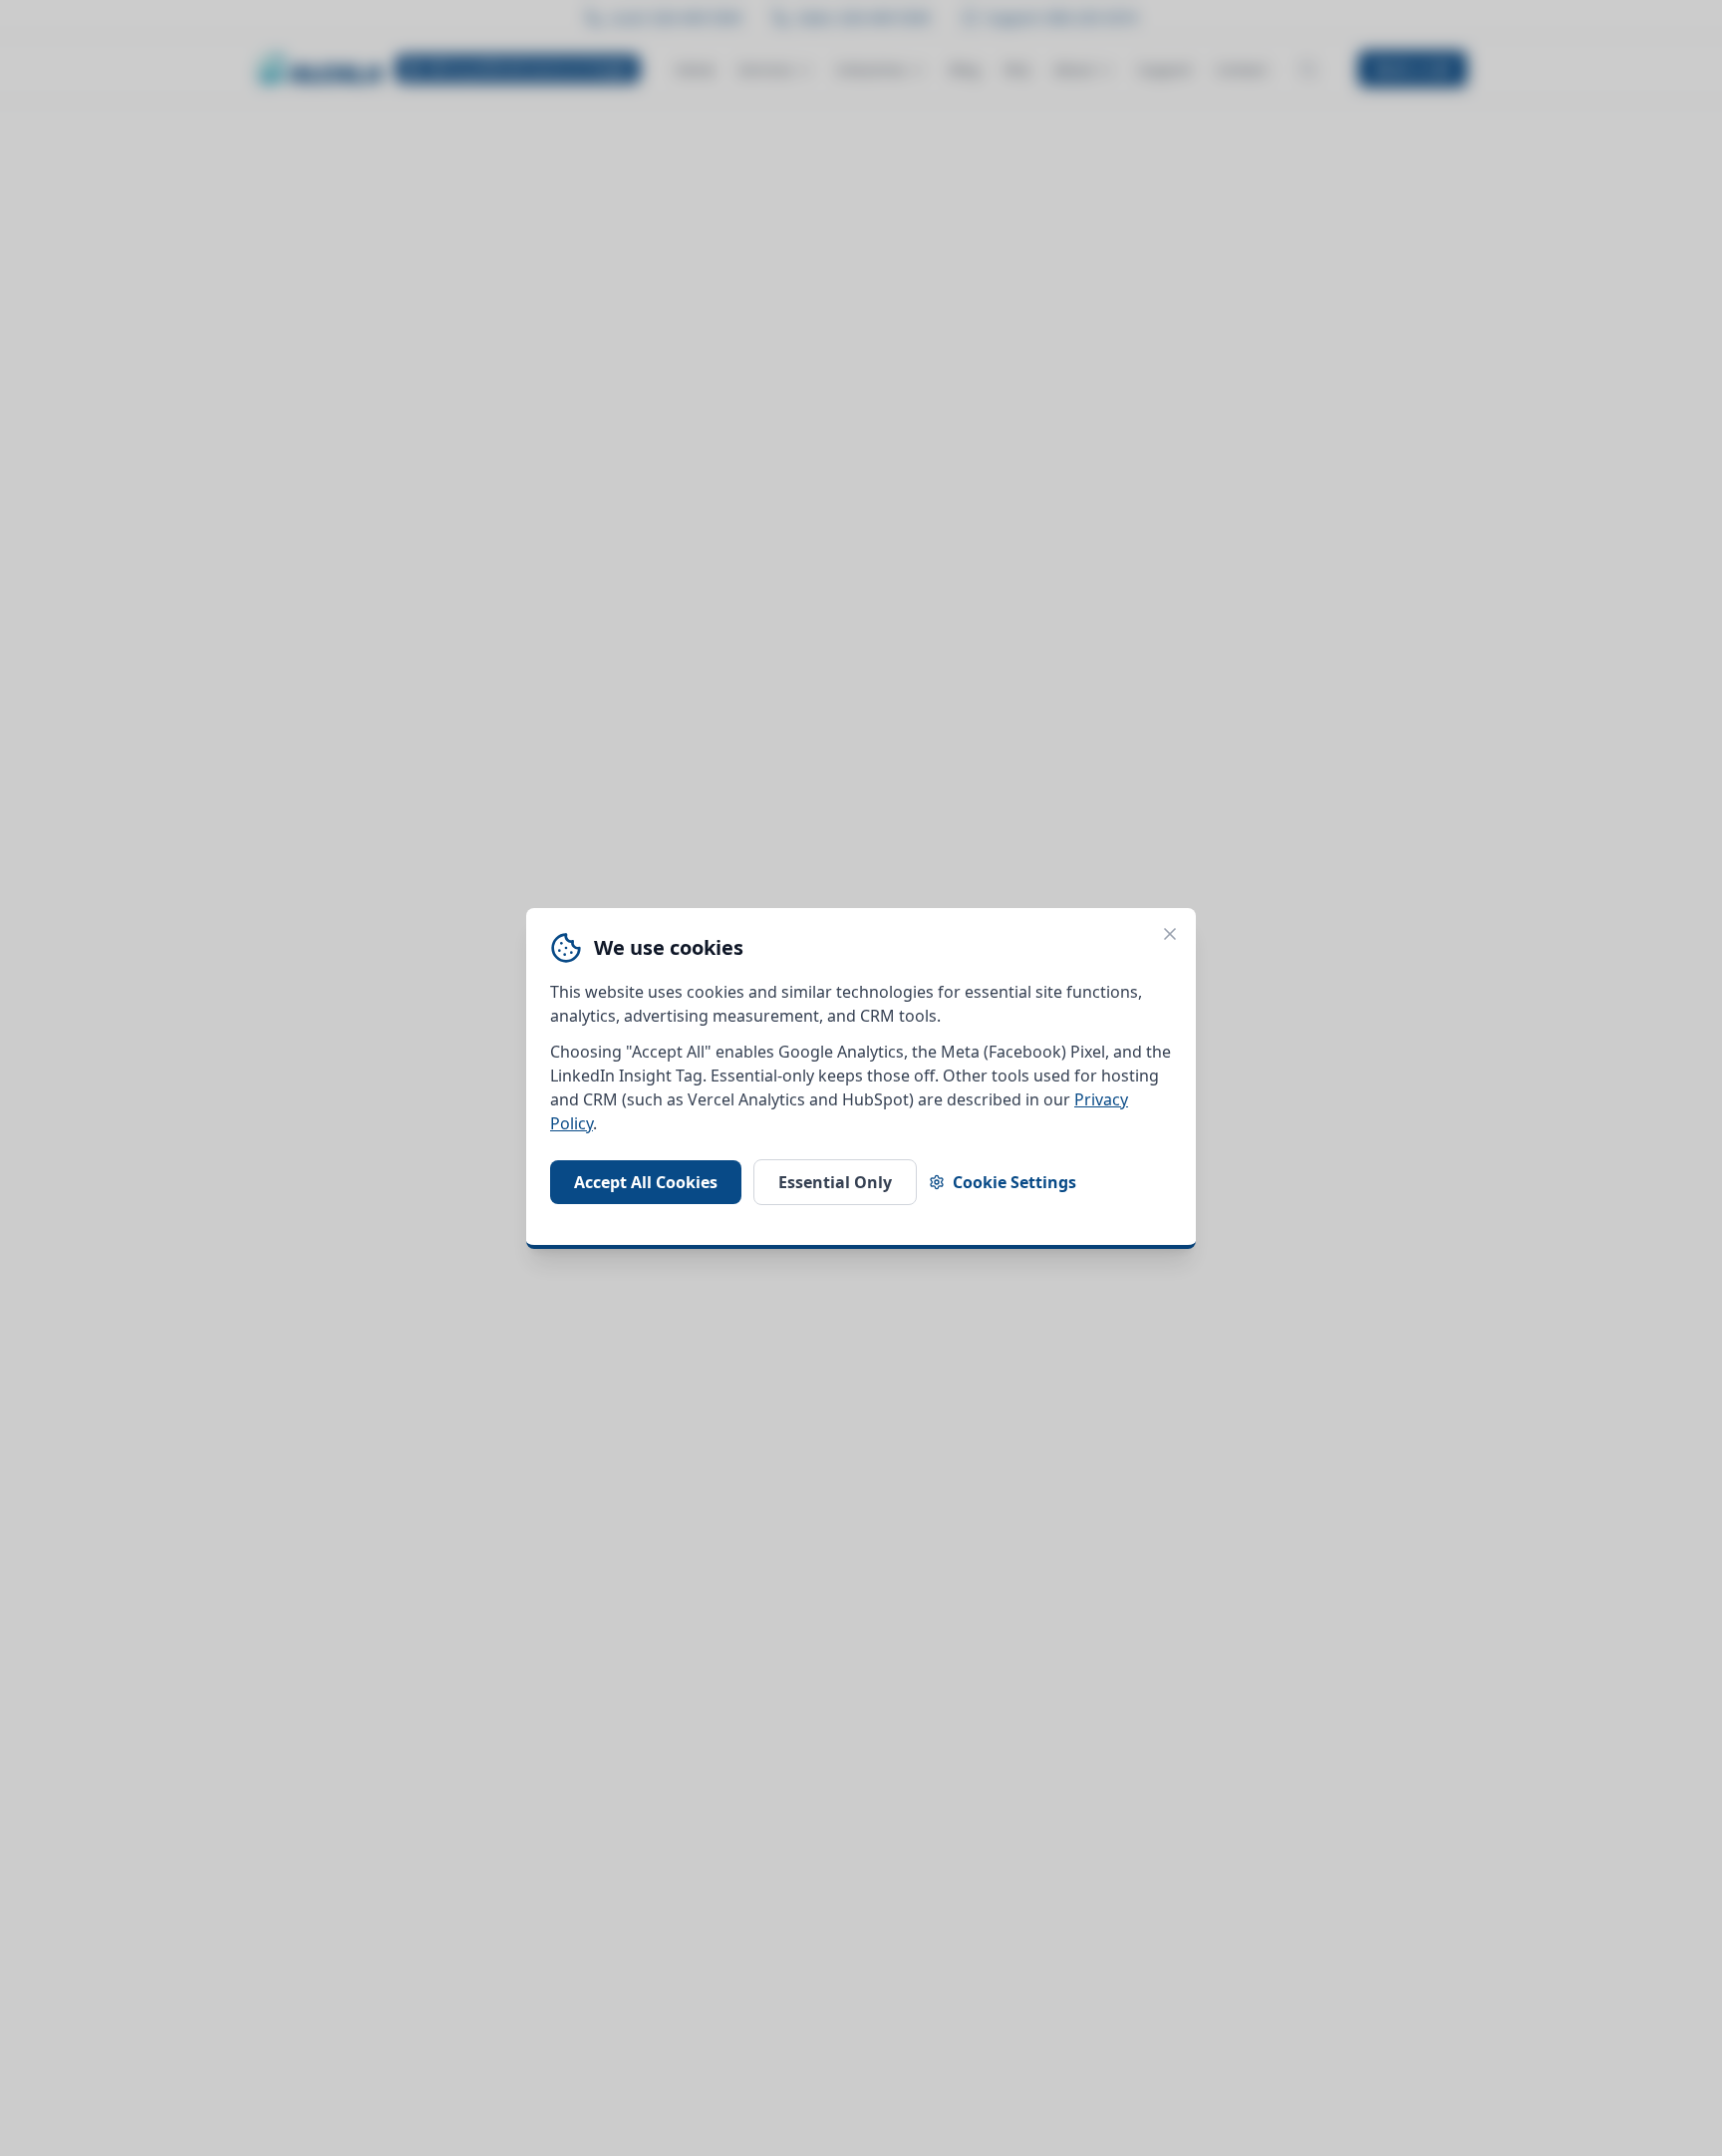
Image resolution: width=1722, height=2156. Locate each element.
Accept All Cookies (646, 1182)
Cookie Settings (1014, 1182)
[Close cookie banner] (1170, 934)
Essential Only (835, 1182)
